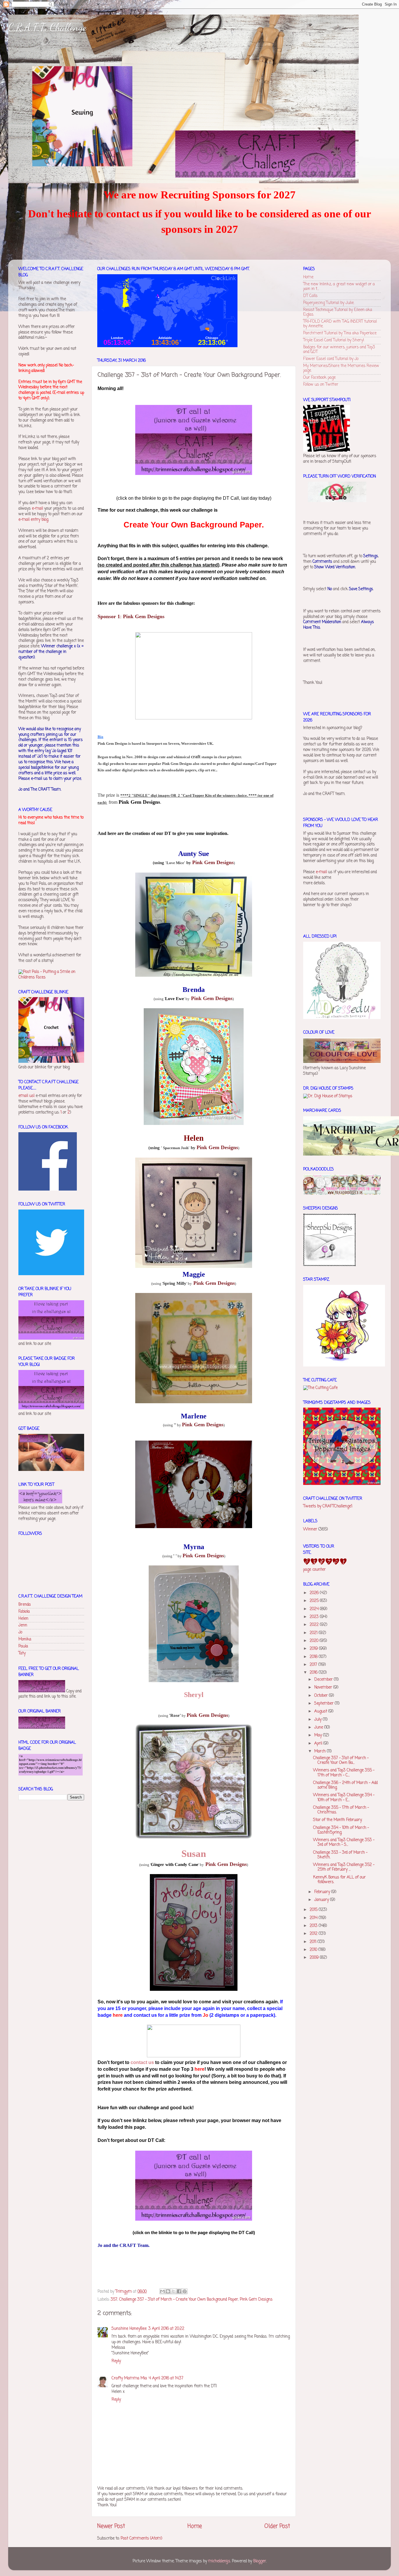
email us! (26, 1096)
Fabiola (24, 1612)
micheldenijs (219, 2561)
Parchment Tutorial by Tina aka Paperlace (340, 333)
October (322, 1696)
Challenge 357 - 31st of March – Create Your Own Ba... (341, 1760)
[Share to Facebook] (179, 2291)
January (322, 1900)
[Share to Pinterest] (185, 2291)
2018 (314, 1657)
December (324, 1680)
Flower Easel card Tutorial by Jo (331, 359)
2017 (314, 1665)
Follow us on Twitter (321, 385)
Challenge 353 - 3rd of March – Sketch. (340, 1855)
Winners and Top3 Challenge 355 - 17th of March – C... (344, 1773)
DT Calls (310, 296)
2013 (314, 1926)
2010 (314, 1950)
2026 (315, 1593)
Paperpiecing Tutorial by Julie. (329, 303)
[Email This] (162, 2291)
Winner (310, 1529)
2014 (314, 1918)
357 (114, 2300)
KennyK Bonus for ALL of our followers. (339, 1880)
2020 (315, 1641)
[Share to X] (174, 2291)
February (323, 1892)
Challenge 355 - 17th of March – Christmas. (341, 1810)
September (325, 1704)
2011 (314, 1942)
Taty (22, 1653)
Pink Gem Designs (256, 2300)
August (321, 1711)
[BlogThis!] (168, 2291)
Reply (116, 2361)
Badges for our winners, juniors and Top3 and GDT (339, 350)
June (319, 1727)
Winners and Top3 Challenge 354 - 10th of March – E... (344, 1798)
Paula (23, 1646)
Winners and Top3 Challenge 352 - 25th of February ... (344, 1867)
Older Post (277, 2526)
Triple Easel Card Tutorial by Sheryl (334, 340)
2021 (314, 1633)
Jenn (23, 1625)
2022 (315, 1625)
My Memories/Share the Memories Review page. (341, 368)
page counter (314, 1570)
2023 (315, 1617)
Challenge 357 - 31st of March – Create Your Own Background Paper (179, 2300)
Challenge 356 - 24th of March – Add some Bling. (345, 1785)
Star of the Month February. (338, 1820)
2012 (314, 1934)
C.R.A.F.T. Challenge (47, 27)
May (319, 1735)
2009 (315, 1958)
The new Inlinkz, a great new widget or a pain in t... (339, 287)
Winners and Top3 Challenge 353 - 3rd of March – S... (344, 1842)
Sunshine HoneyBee (129, 2329)
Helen (23, 1619)
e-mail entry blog (33, 520)
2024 (315, 1609)
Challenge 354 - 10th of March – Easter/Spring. (341, 1830)
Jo (20, 1632)
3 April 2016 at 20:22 (166, 2329)
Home (195, 2526)
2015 (314, 1910)
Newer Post (111, 2526)
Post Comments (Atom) (141, 2539)
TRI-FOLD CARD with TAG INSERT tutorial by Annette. (340, 324)
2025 (315, 1601)
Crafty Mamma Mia (129, 2378)
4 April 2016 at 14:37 (166, 2378)
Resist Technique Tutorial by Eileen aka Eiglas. (338, 312)
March (321, 1751)
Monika (25, 1639)
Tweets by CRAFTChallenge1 (328, 1506)
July (319, 1720)
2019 (314, 1649)
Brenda (25, 1605)
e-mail (37, 509)
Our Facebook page (319, 378)
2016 (314, 1673)
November (324, 1688)
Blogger (260, 2561)
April (319, 1744)
